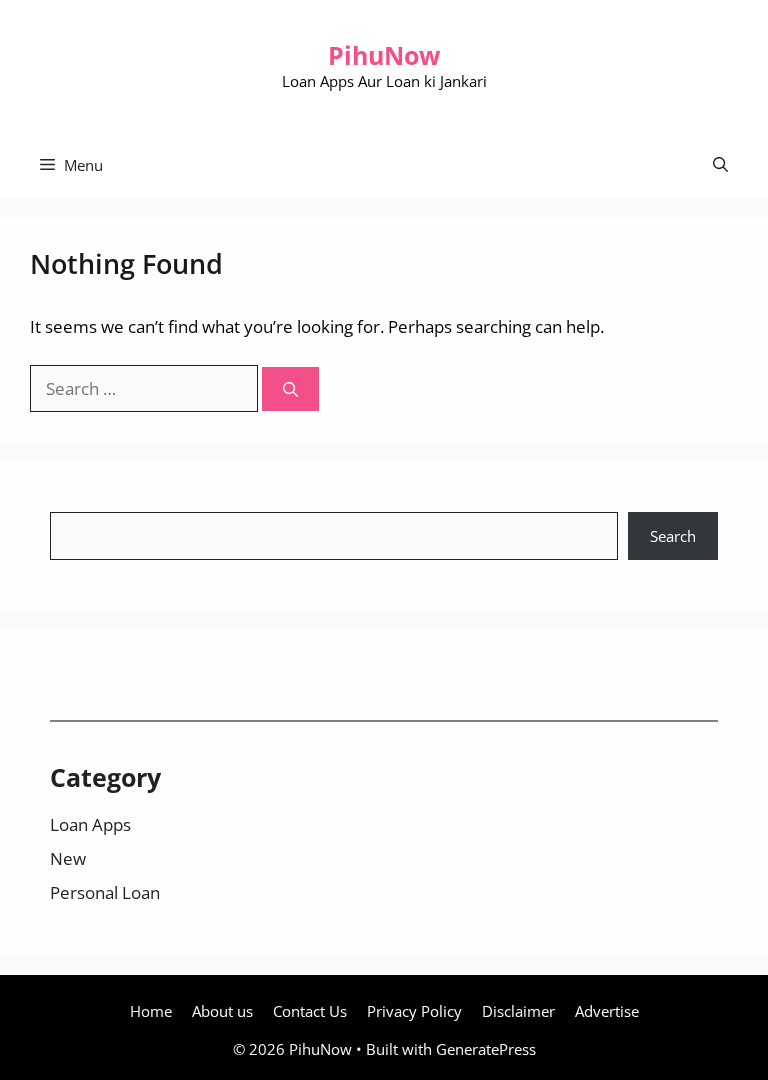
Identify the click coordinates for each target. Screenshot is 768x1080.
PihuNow (384, 55)
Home (151, 1011)
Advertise (607, 1011)
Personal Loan (105, 892)
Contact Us (310, 1011)
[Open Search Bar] (720, 165)
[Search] (290, 389)
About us (222, 1011)
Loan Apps (90, 824)
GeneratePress (486, 1049)
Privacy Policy (414, 1011)
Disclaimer (518, 1011)
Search (673, 536)
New (68, 858)
